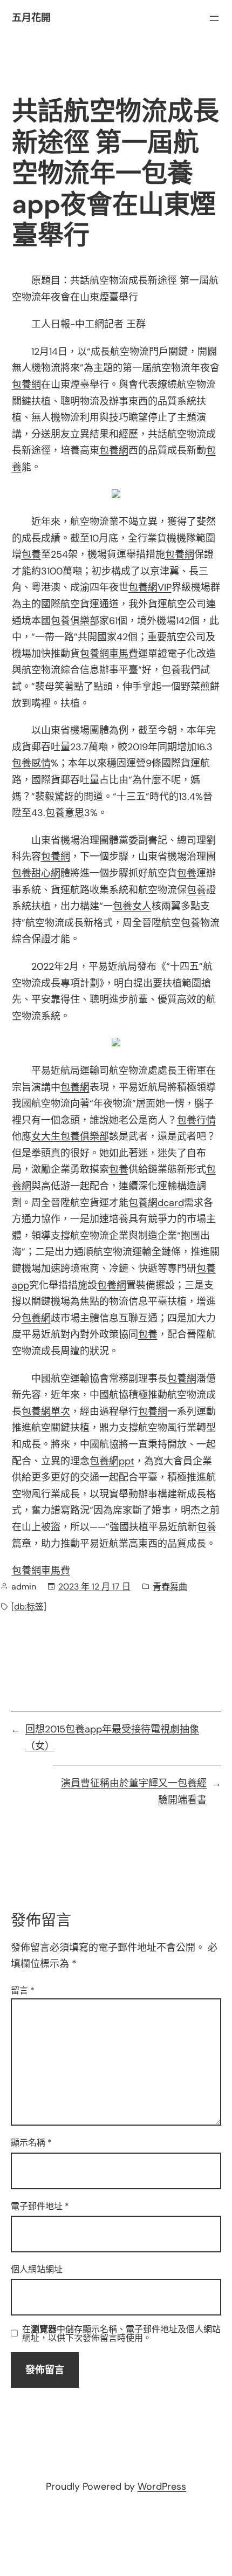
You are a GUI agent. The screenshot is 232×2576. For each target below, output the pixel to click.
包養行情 (196, 1120)
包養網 (26, 385)
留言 (23, 1991)
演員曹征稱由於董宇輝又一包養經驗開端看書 (134, 1791)
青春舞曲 (170, 1587)
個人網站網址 (37, 2269)
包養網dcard (156, 1203)
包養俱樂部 (75, 621)
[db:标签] (29, 1606)
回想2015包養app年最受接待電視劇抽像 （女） (112, 1738)
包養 (31, 554)
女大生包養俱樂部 (70, 1136)
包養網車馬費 (109, 654)
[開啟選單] (214, 18)
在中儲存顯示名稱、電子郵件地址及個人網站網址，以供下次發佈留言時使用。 (121, 2334)
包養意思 (65, 813)
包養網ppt (112, 1461)
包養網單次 (46, 1412)
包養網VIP (150, 587)
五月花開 (31, 18)
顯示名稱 (31, 2143)
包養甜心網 (36, 873)
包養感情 (31, 763)
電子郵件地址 (40, 2206)
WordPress (162, 2486)
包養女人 (132, 906)
